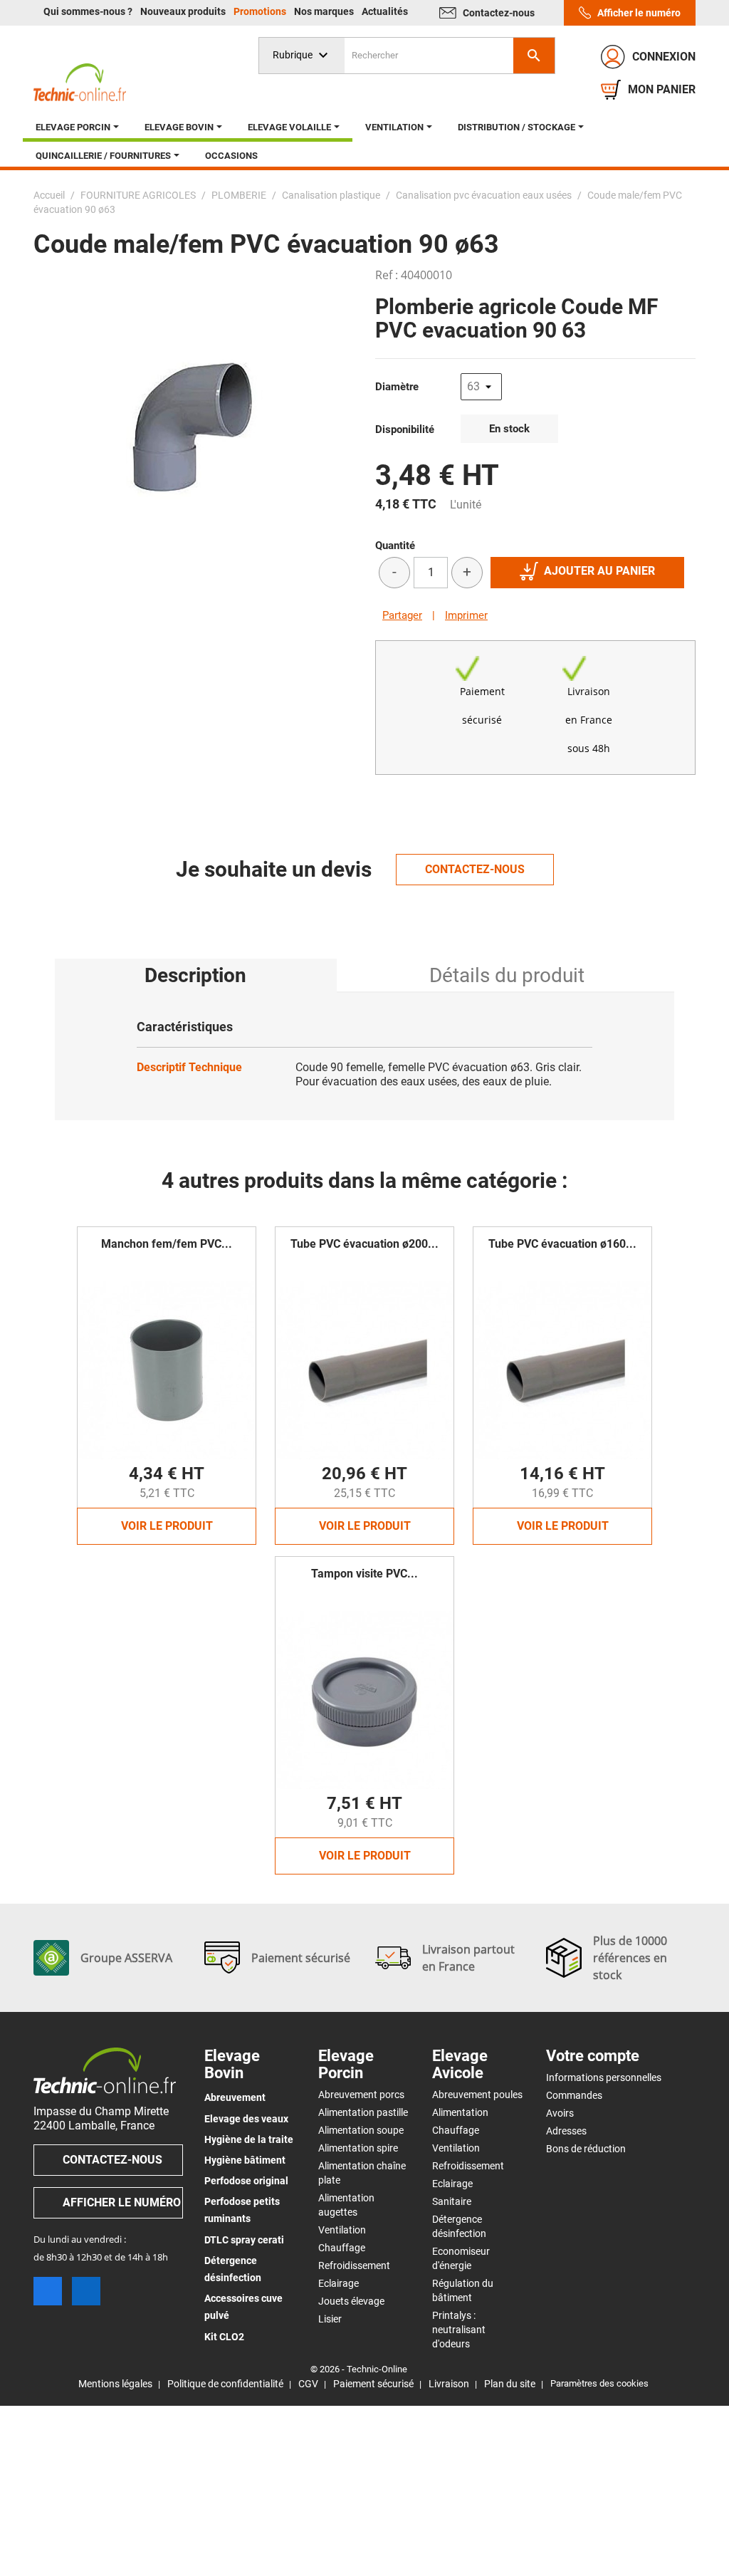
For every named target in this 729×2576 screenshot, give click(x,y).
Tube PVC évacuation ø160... (562, 1244)
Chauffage (342, 2248)
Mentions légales (115, 2384)
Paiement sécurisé (373, 2384)
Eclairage (339, 2283)
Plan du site (510, 2384)
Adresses (566, 2131)
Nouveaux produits (184, 11)
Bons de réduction (586, 2149)
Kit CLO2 (224, 2337)
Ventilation (342, 2230)
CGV (308, 2384)
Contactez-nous (499, 13)
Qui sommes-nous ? (89, 11)
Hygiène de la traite (249, 2139)
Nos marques (325, 11)
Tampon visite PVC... (364, 1574)
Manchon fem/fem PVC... (167, 1244)
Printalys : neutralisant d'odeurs (459, 2330)
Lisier (330, 2319)
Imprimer (466, 615)
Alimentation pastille (363, 2112)
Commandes (574, 2095)
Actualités (385, 11)
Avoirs (560, 2113)
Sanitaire (452, 2201)
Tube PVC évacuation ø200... (364, 1244)
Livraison (449, 2384)
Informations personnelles (604, 2077)
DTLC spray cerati (244, 2240)
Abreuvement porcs (361, 2095)
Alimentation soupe (361, 2130)
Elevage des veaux (246, 2119)
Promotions (261, 11)
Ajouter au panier (599, 571)
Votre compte (593, 2056)
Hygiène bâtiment (245, 2160)
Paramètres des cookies (599, 2383)
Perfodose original (246, 2181)
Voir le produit (167, 1526)
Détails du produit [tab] (507, 975)
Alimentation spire (358, 2148)
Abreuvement (235, 2097)
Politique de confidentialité (225, 2384)
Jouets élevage (351, 2301)
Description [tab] (195, 975)
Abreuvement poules (477, 2095)
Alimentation (460, 2112)
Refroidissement (354, 2265)
